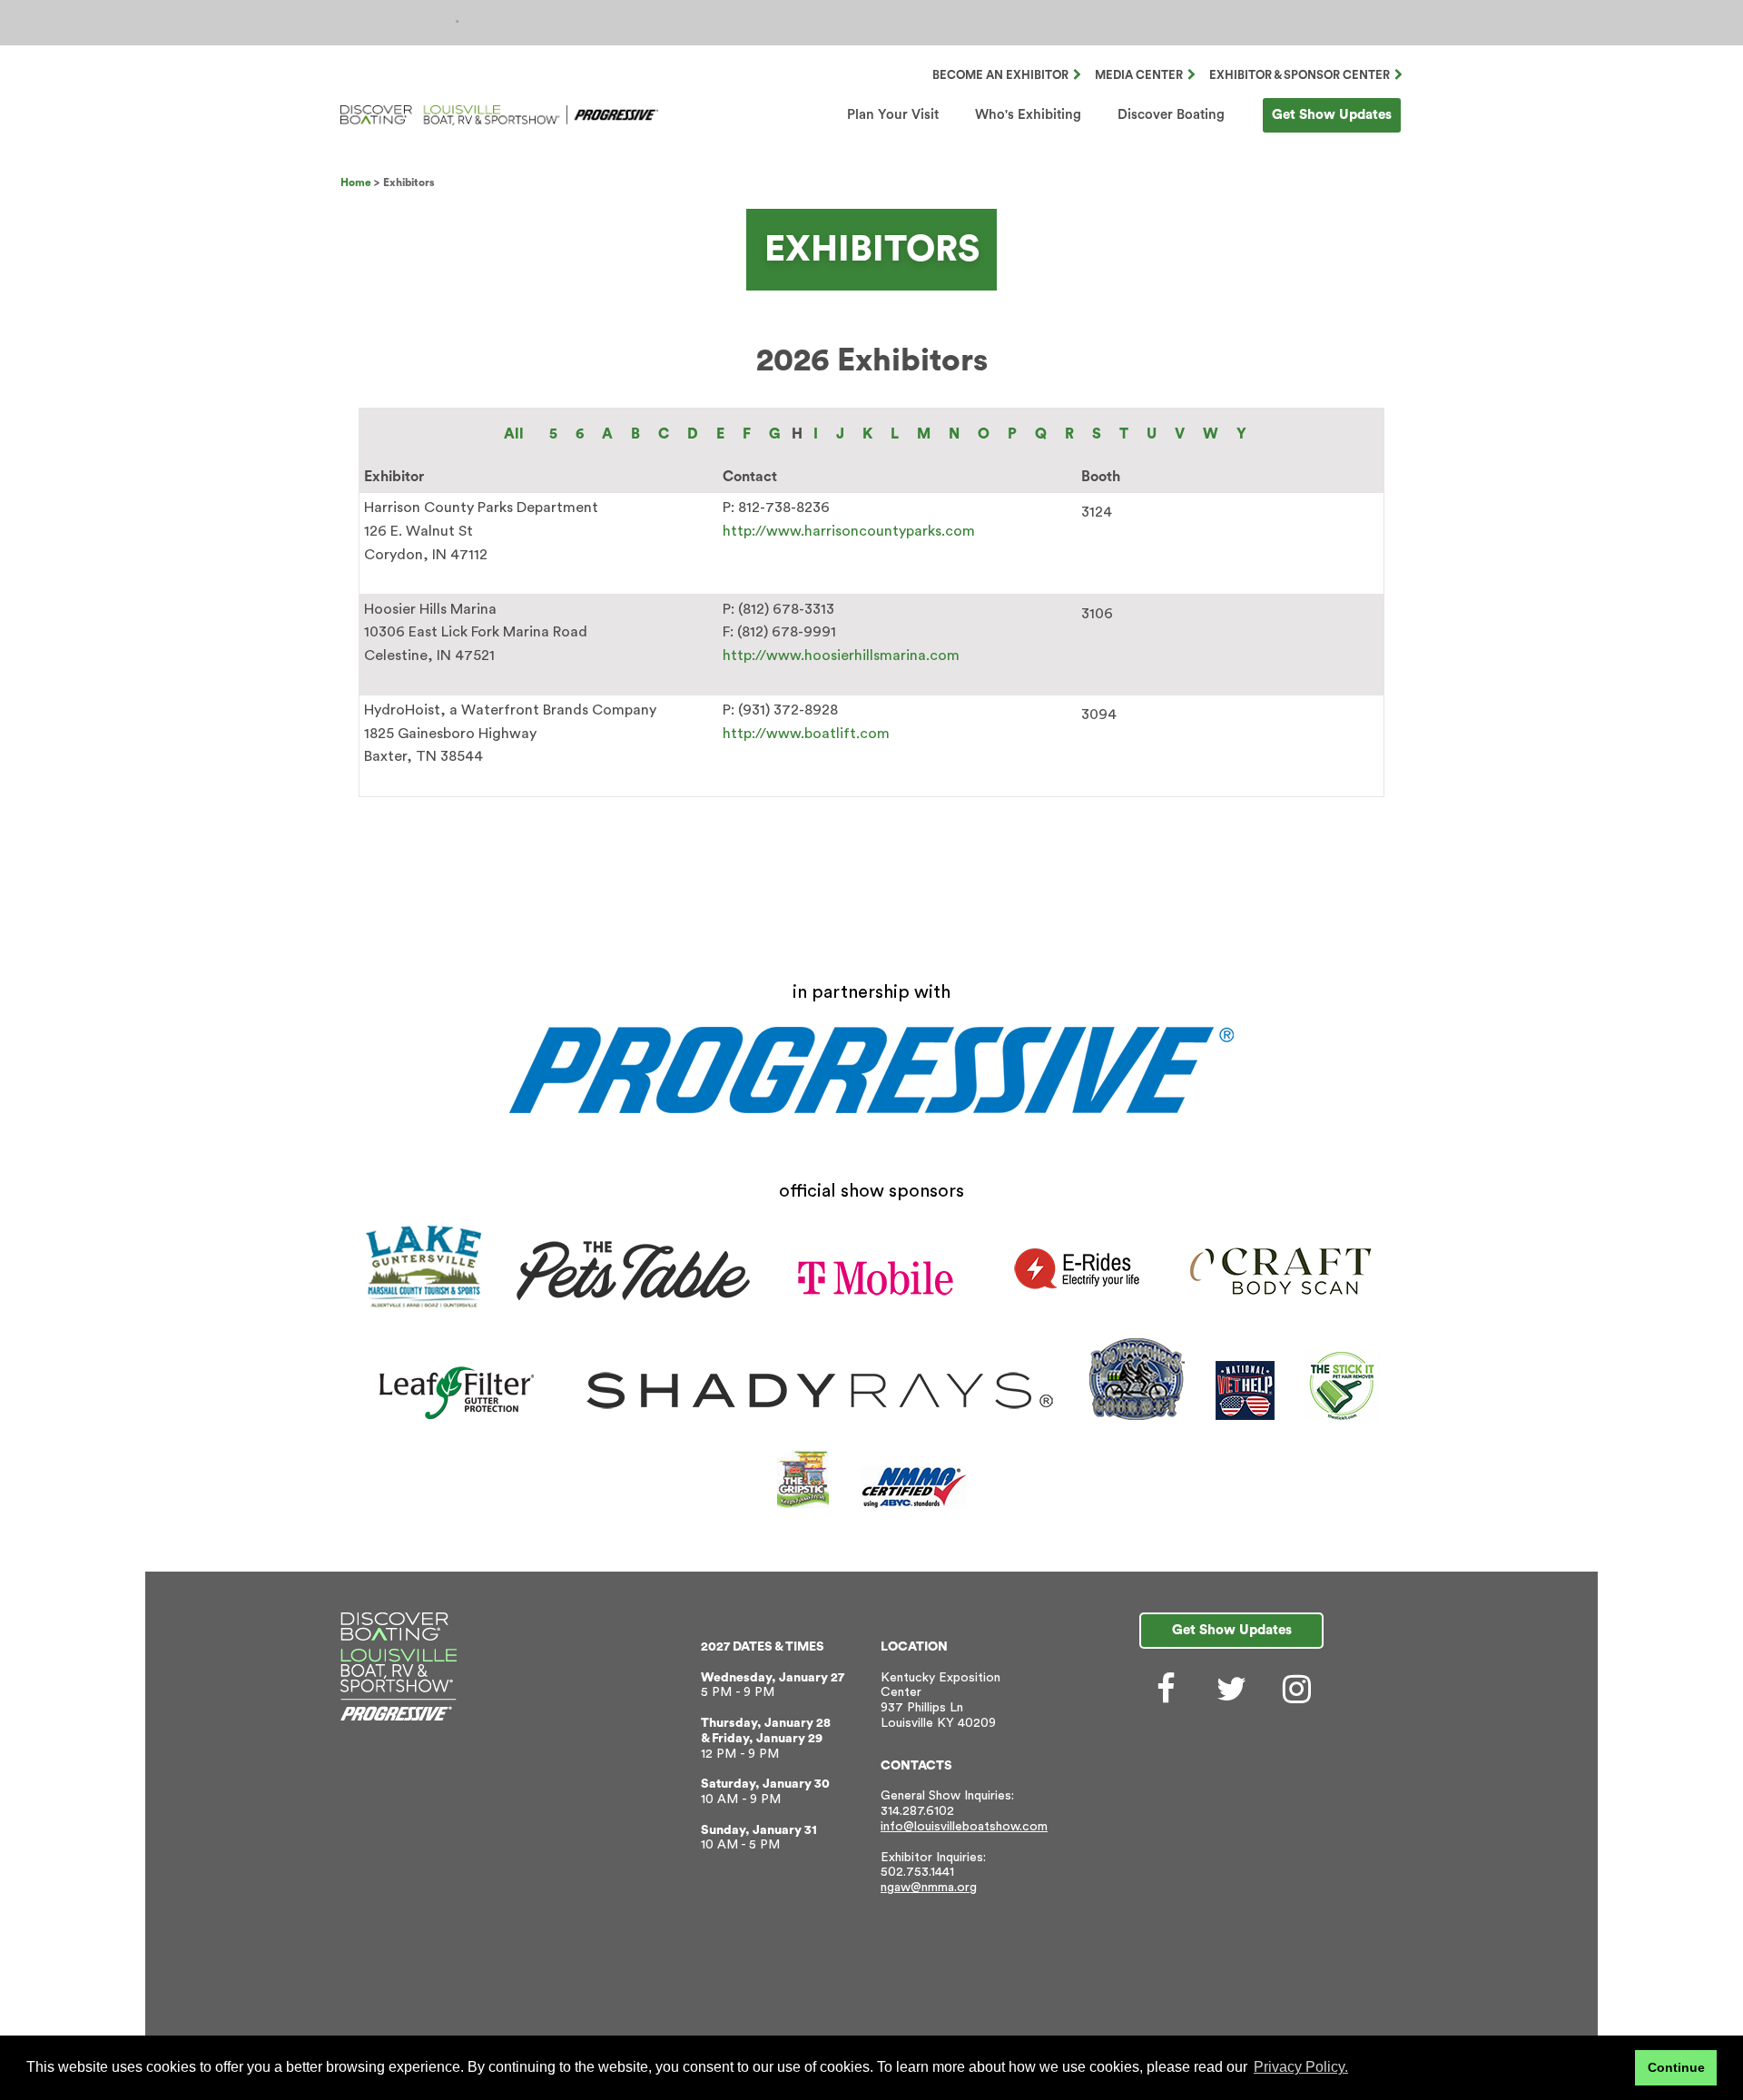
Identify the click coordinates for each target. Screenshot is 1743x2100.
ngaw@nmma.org (929, 1888)
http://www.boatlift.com (806, 734)
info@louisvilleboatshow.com (964, 1827)
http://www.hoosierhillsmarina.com (841, 656)
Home (356, 182)
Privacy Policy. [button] (1301, 2067)
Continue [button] (1676, 2067)
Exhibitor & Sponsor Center (1300, 75)
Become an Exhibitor (1000, 75)
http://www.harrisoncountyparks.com (849, 531)
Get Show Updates (1332, 115)
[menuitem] (893, 115)
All (514, 434)
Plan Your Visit (893, 115)
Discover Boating (1171, 115)
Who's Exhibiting (1028, 115)
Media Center (1139, 75)
